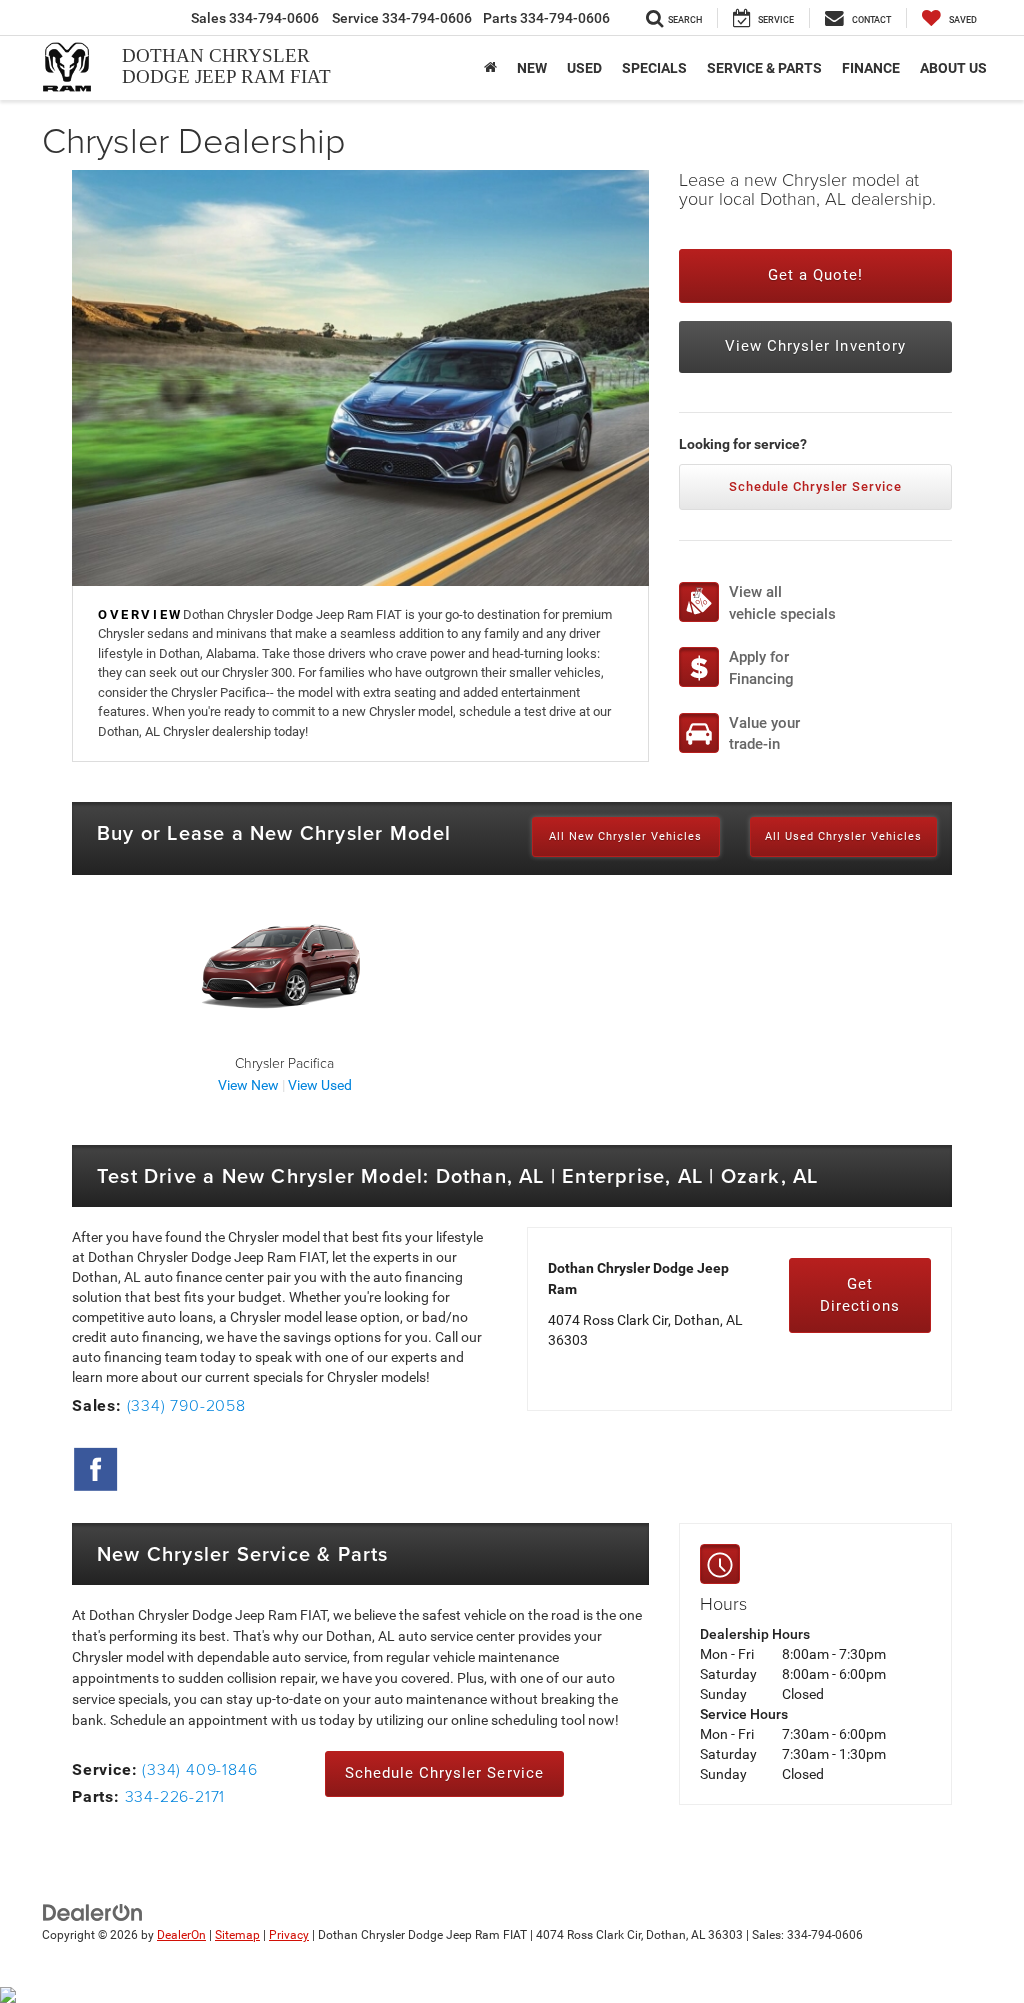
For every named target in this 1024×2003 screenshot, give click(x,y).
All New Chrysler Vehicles (625, 836)
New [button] (532, 68)
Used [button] (584, 68)
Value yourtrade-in (764, 733)
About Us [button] (953, 68)
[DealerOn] (93, 1912)
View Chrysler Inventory (815, 346)
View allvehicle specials (782, 602)
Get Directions (860, 1294)
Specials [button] (654, 68)
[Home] (490, 68)
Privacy (289, 1935)
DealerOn (181, 1935)
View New (248, 1085)
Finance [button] (871, 68)
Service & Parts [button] (764, 68)
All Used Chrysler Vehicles (843, 836)
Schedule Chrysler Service (815, 486)
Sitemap (237, 1935)
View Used (320, 1085)
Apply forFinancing (761, 667)
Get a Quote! (816, 275)
